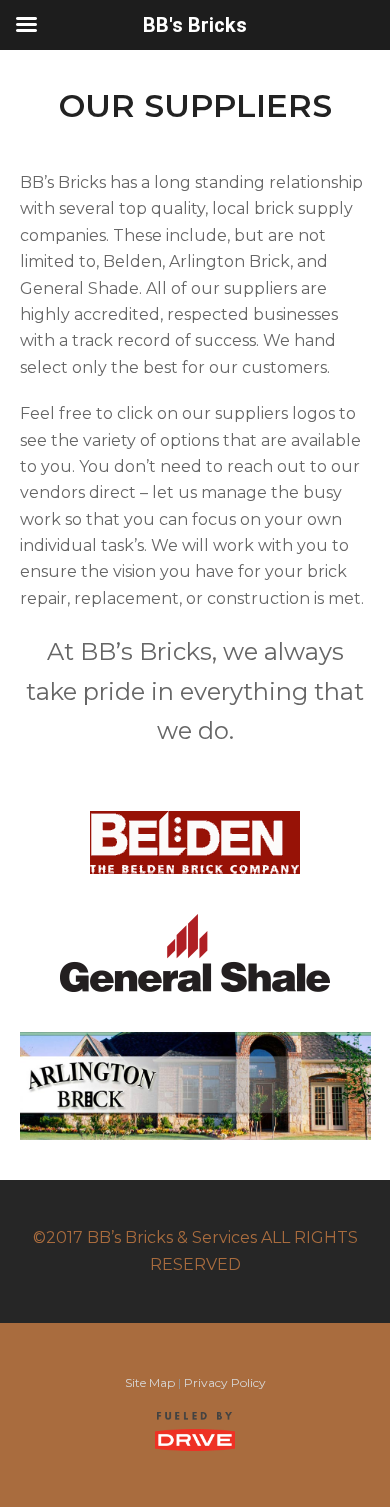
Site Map (150, 1382)
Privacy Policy (225, 1382)
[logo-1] (195, 953)
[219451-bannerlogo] (195, 1086)
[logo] (195, 842)
